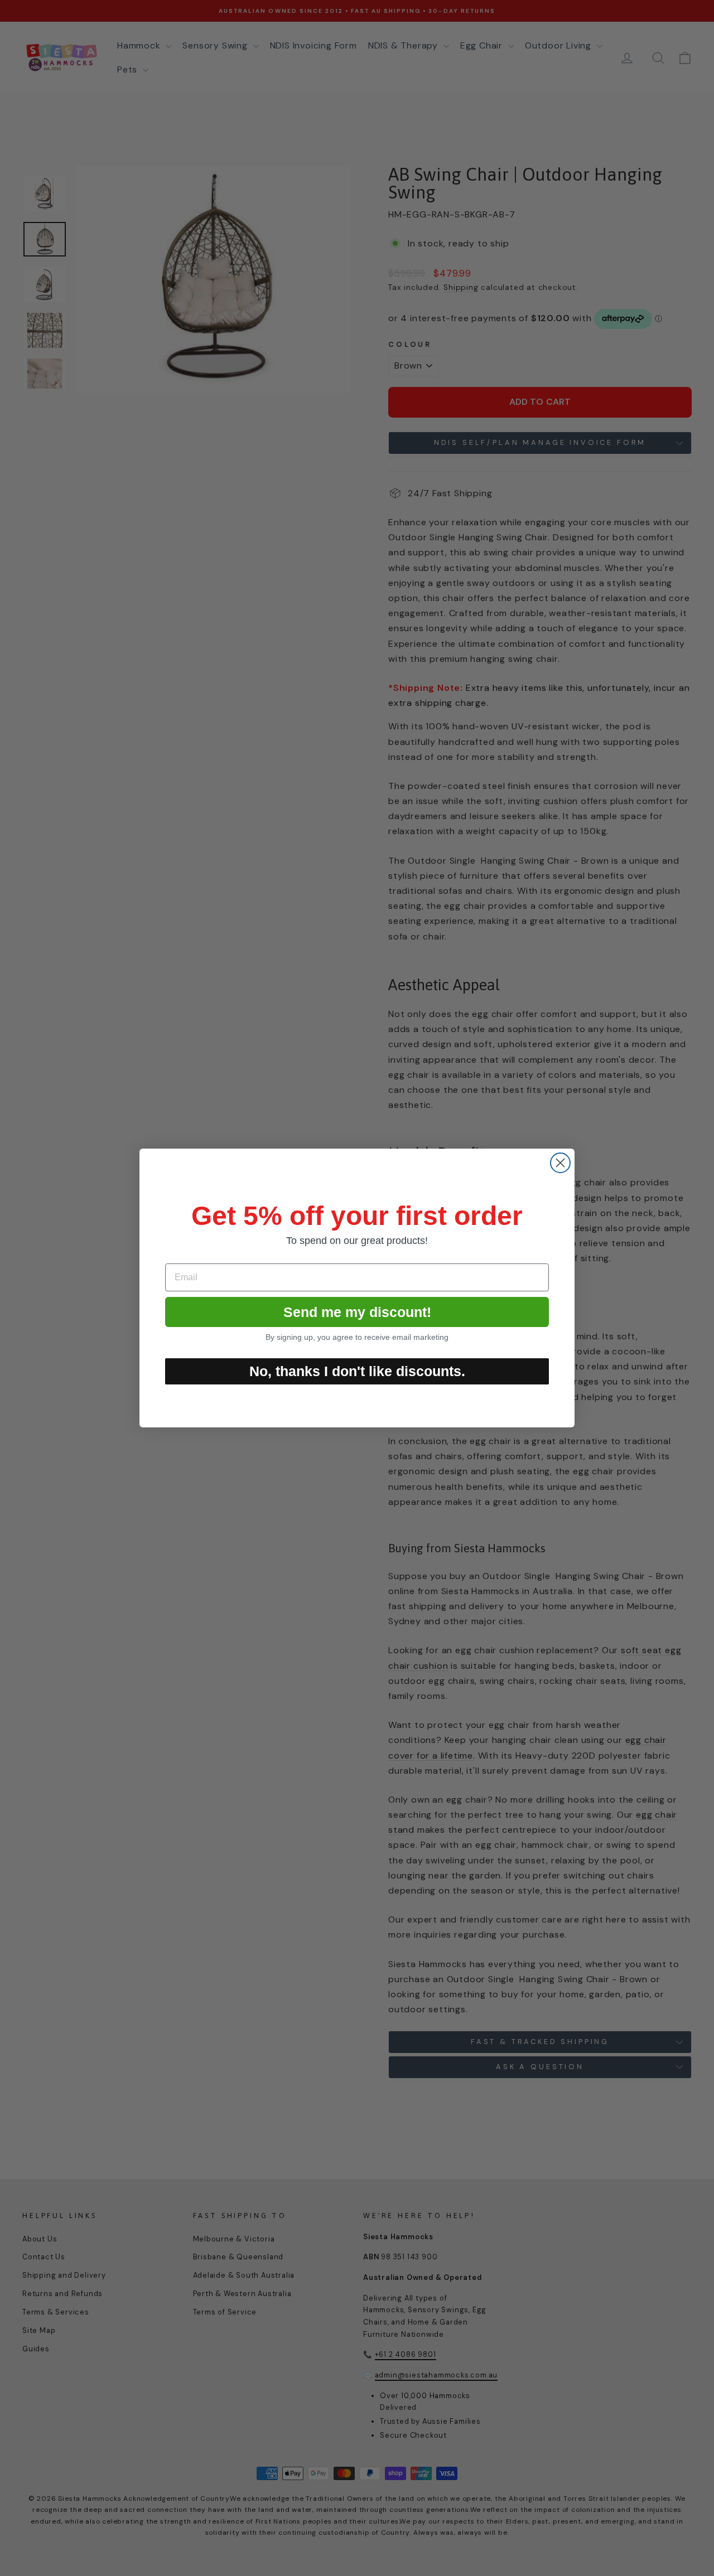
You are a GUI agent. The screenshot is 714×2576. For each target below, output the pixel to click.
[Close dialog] (560, 1163)
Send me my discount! (357, 1312)
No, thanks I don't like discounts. (357, 1371)
